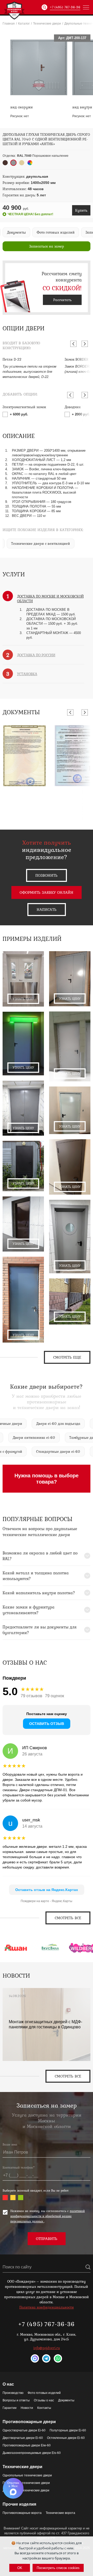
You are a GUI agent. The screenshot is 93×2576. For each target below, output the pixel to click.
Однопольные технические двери (27, 2475)
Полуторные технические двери (26, 2483)
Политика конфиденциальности (47, 2307)
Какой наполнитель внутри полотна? (39, 1593)
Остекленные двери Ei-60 (66, 2438)
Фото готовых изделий (44, 2393)
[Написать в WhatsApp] (58, 2358)
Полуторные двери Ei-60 (68, 2430)
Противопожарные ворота (22, 2513)
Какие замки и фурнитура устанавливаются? (29, 1610)
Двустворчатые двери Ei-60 (23, 2438)
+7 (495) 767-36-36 (65, 7)
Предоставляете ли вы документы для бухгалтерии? (40, 1630)
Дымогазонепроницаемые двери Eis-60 (32, 2453)
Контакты (44, 2408)
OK (20, 2568)
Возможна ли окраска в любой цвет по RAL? (40, 1556)
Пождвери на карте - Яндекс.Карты (47, 1901)
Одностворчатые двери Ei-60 (24, 2430)
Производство (13, 2393)
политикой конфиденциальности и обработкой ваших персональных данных (48, 2216)
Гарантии (10, 2408)
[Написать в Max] (35, 2358)
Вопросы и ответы (16, 2400)
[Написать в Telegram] (46, 2358)
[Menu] (86, 7)
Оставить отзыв (47, 1724)
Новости (27, 2408)
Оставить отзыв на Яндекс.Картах (47, 1890)
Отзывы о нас (44, 2400)
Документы (66, 2400)
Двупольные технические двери (26, 2490)
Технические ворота (60, 2513)
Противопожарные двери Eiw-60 (27, 2445)
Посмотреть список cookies (58, 2568)
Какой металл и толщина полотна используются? (36, 1576)
